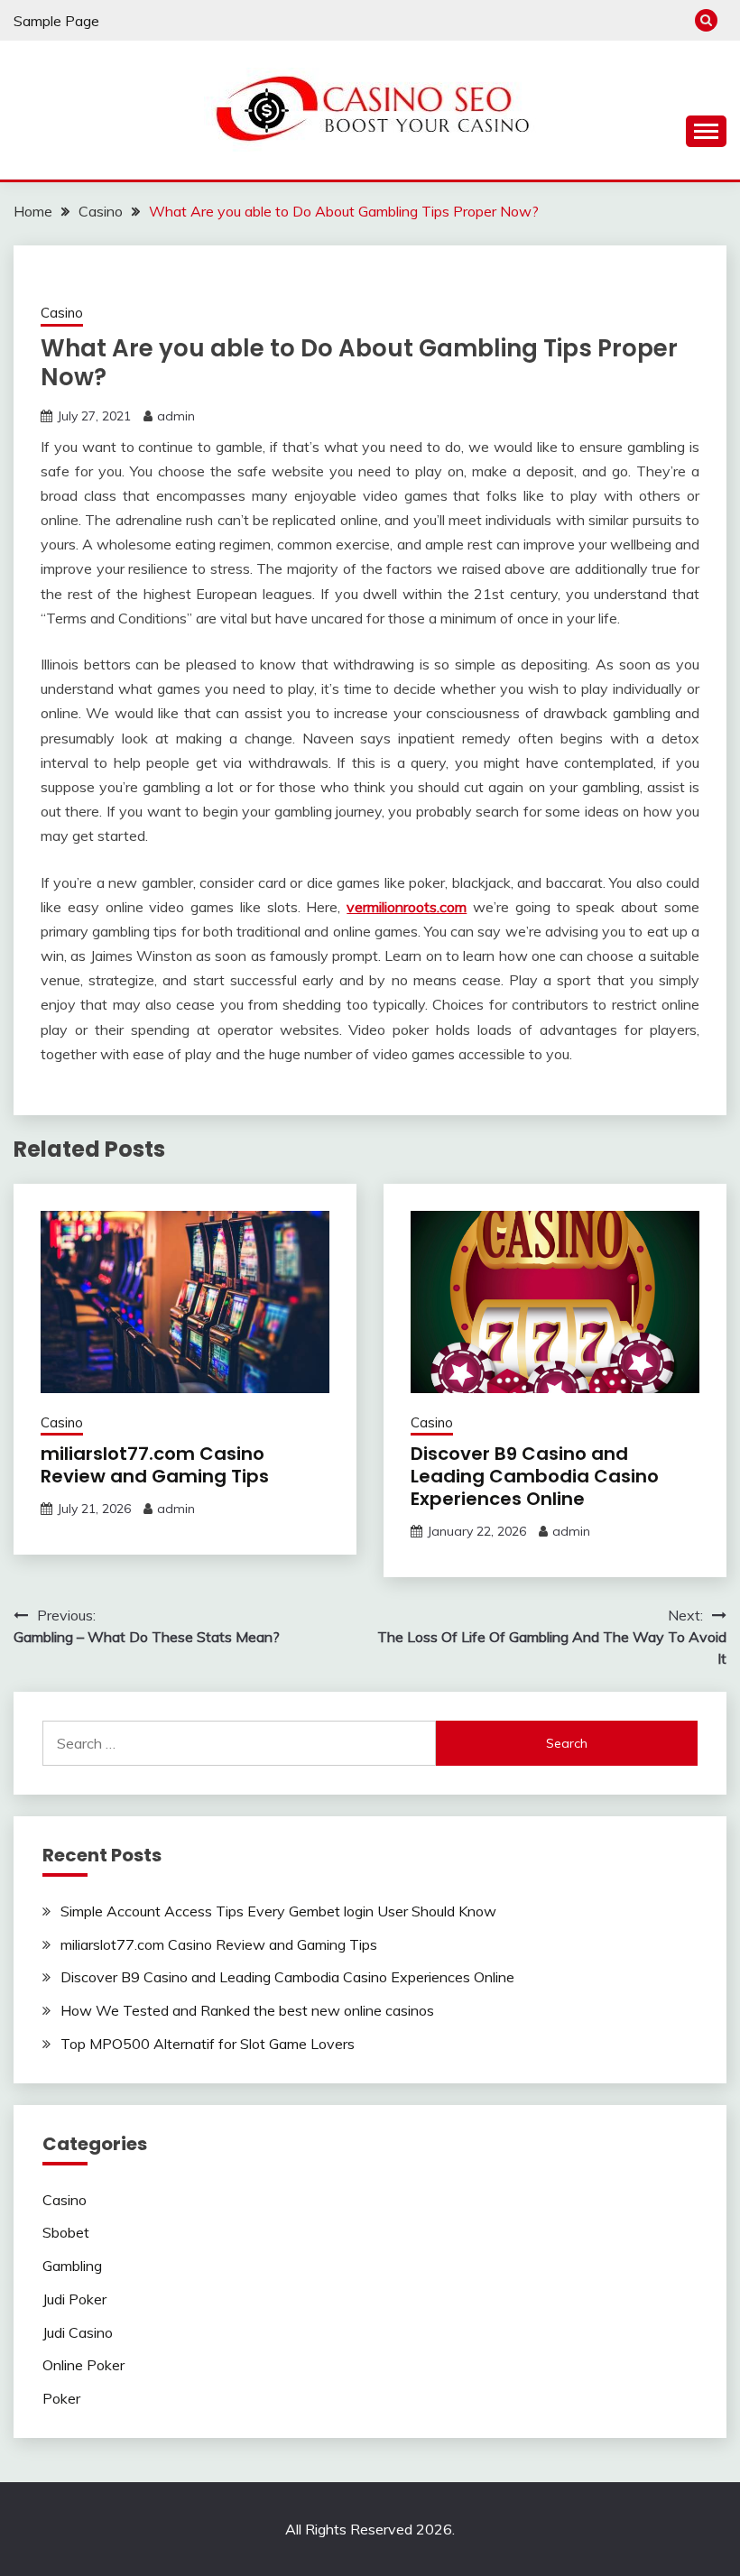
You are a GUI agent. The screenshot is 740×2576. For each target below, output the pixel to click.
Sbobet (66, 2232)
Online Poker (83, 2365)
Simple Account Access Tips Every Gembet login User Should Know (278, 1911)
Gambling (72, 2266)
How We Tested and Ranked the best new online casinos (247, 2010)
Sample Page (56, 21)
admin (176, 416)
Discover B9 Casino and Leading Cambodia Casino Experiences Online (535, 1476)
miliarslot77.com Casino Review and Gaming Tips (155, 1465)
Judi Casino (78, 2332)
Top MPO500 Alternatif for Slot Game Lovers (208, 2044)
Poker (61, 2398)
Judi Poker (74, 2299)
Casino (62, 313)
